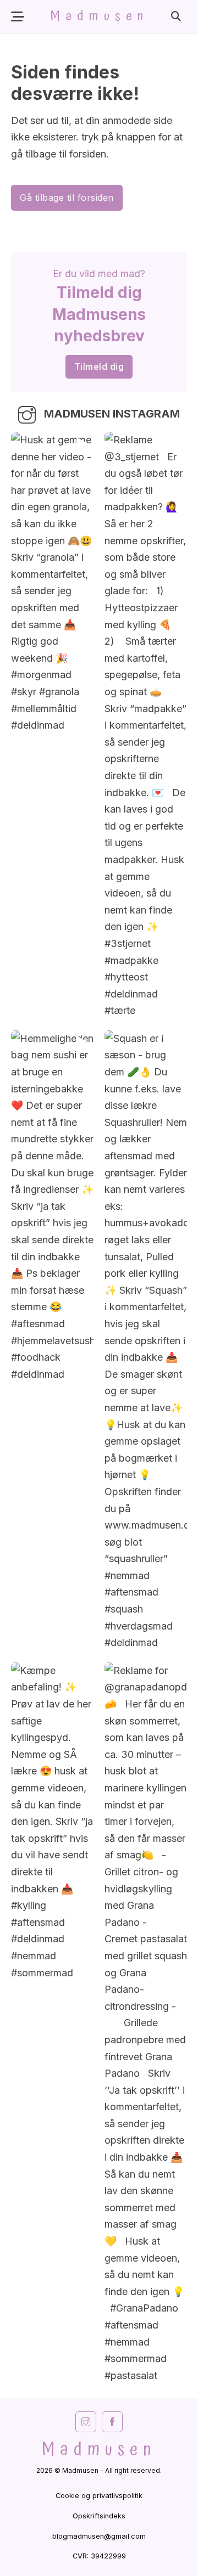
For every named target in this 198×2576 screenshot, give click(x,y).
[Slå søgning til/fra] (176, 16)
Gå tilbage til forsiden (67, 198)
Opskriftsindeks (99, 2516)
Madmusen (99, 16)
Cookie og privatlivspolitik (99, 2496)
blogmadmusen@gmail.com (99, 2536)
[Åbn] (18, 17)
